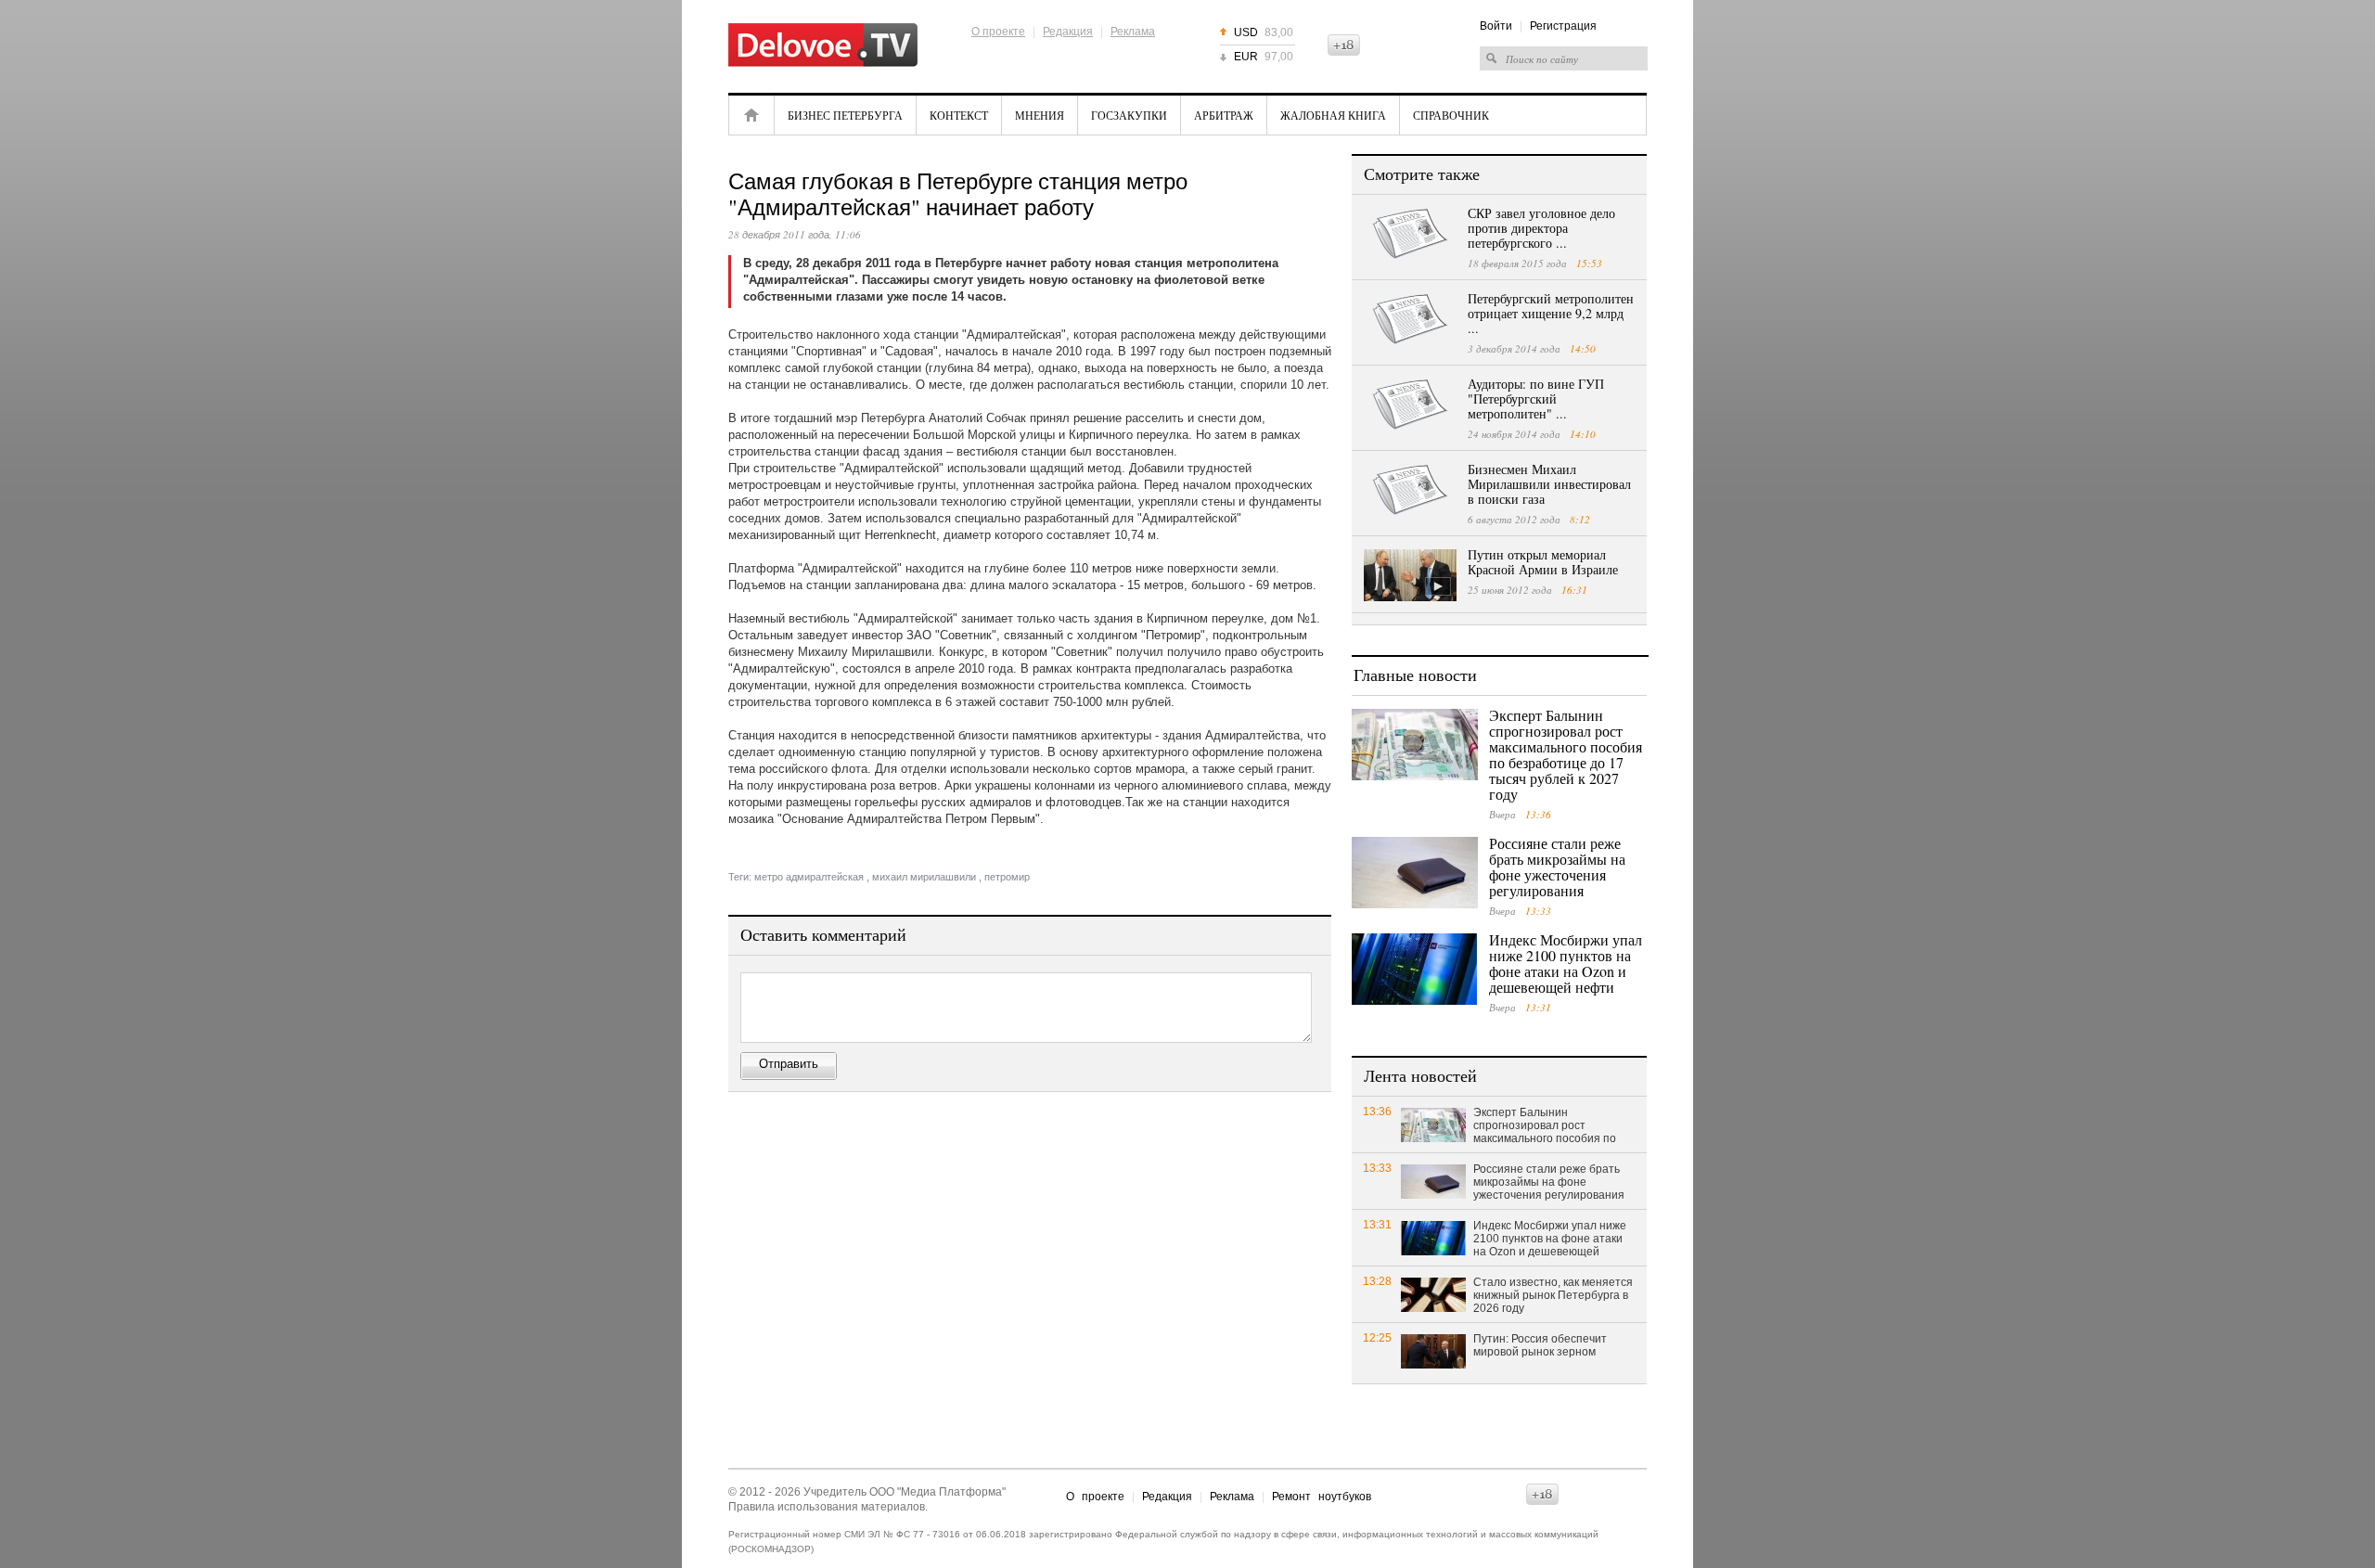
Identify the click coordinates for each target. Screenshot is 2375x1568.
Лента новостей (1420, 1075)
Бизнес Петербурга (845, 115)
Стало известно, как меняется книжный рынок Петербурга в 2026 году (1553, 1295)
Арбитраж (1224, 115)
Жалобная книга (1333, 115)
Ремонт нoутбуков (1322, 1497)
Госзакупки (1129, 115)
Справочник (1451, 115)
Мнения (1040, 115)
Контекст (959, 115)
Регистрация (1563, 26)
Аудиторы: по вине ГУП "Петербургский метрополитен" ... (1536, 398)
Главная (751, 115)
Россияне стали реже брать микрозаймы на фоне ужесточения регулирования (1557, 867)
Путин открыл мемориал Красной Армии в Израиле (1543, 562)
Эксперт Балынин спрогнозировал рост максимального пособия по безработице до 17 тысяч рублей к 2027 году (1566, 754)
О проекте (998, 32)
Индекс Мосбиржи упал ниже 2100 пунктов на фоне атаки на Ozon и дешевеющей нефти (1566, 963)
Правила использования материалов (827, 1507)
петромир (1007, 877)
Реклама (1133, 32)
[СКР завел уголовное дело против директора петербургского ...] (1410, 234)
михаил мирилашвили (924, 877)
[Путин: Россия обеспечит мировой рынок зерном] (1433, 1350)
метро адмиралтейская (809, 877)
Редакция (1068, 32)
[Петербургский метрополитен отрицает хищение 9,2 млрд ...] (1410, 319)
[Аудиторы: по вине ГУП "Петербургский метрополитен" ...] (1410, 405)
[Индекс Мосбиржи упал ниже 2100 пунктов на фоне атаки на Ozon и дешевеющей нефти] (1415, 969)
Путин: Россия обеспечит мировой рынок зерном (1540, 1345)
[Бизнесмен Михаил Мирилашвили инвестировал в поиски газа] (1410, 490)
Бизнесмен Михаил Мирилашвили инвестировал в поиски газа (1549, 484)
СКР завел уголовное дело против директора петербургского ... (1541, 228)
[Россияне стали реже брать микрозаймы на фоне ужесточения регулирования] (1415, 873)
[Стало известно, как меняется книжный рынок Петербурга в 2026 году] (1433, 1294)
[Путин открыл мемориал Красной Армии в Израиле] (1410, 575)
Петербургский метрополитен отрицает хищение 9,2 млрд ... (1551, 313)
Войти (1496, 26)
